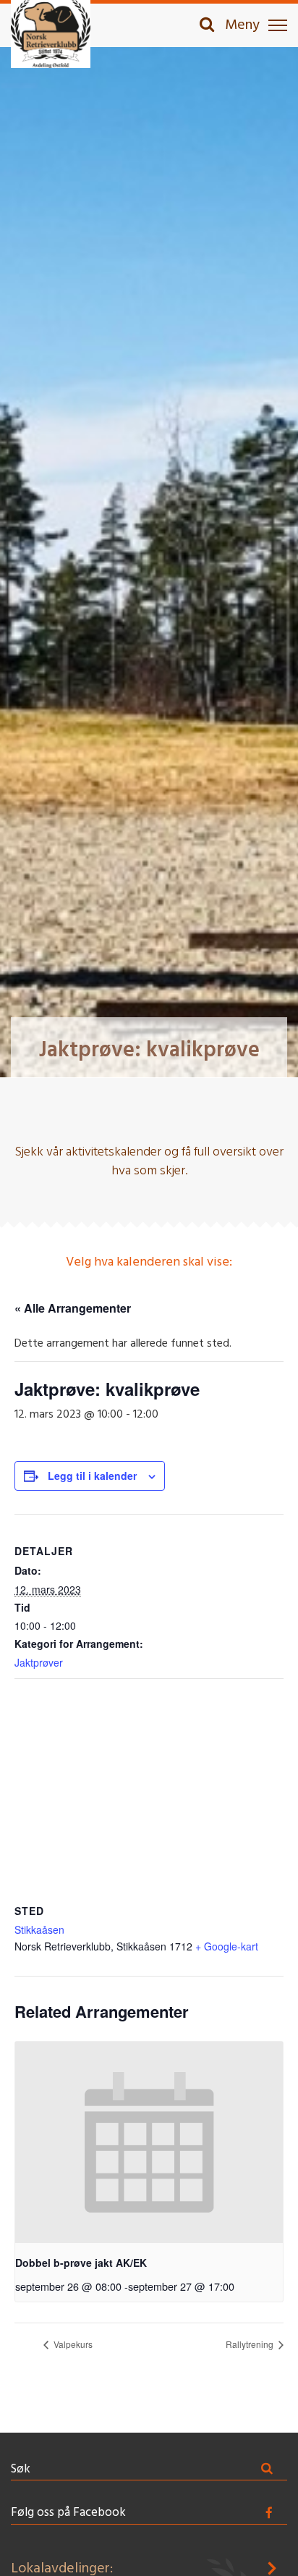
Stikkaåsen (39, 1929)
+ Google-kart (227, 1946)
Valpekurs (72, 2344)
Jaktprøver (39, 1662)
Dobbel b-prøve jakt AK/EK (81, 2263)
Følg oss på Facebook (68, 2513)
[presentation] (149, 2142)
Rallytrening (251, 2344)
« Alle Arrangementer (73, 1308)
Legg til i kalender (92, 1476)
